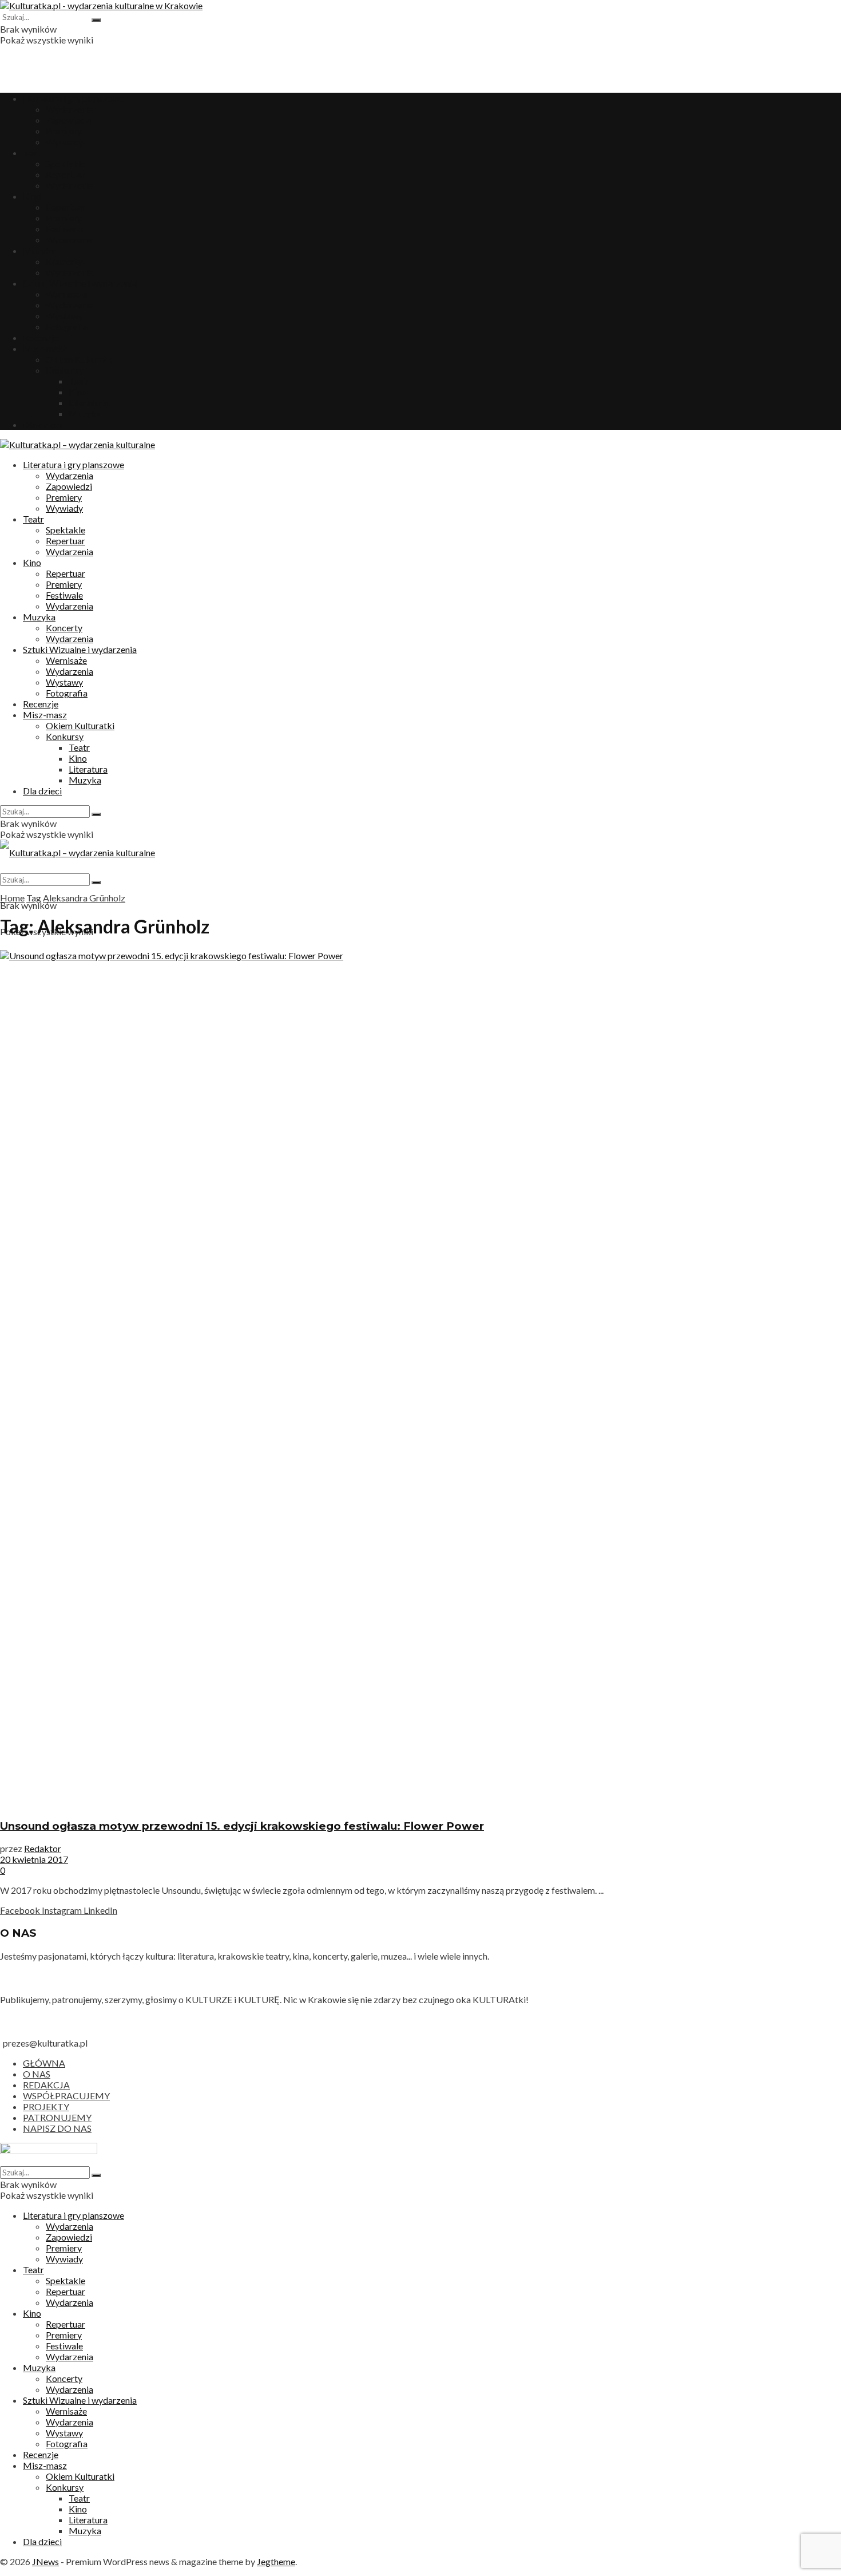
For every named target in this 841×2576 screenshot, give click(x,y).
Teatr (33, 153)
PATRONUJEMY (57, 2117)
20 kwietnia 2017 (34, 1859)
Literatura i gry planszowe (74, 98)
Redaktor (43, 1848)
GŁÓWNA (44, 2063)
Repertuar (66, 174)
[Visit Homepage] (101, 5)
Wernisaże (66, 294)
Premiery (64, 131)
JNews (45, 2561)
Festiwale (64, 229)
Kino (32, 196)
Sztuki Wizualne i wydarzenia (80, 283)
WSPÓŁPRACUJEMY (66, 2096)
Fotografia (67, 327)
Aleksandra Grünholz (84, 898)
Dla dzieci (42, 424)
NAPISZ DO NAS (57, 2128)
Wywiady (64, 142)
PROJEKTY (46, 2106)
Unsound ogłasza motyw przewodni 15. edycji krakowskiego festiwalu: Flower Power (242, 1826)
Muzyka (39, 250)
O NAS (37, 2074)
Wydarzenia (70, 109)
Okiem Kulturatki (80, 359)
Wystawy (64, 316)
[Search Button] (96, 20)
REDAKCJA (46, 2085)
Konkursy (65, 370)
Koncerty (64, 261)
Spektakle (66, 163)
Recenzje (41, 337)
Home (12, 898)
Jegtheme (276, 2561)
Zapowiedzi (69, 120)
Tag (34, 898)
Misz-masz (45, 348)
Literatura (88, 403)
